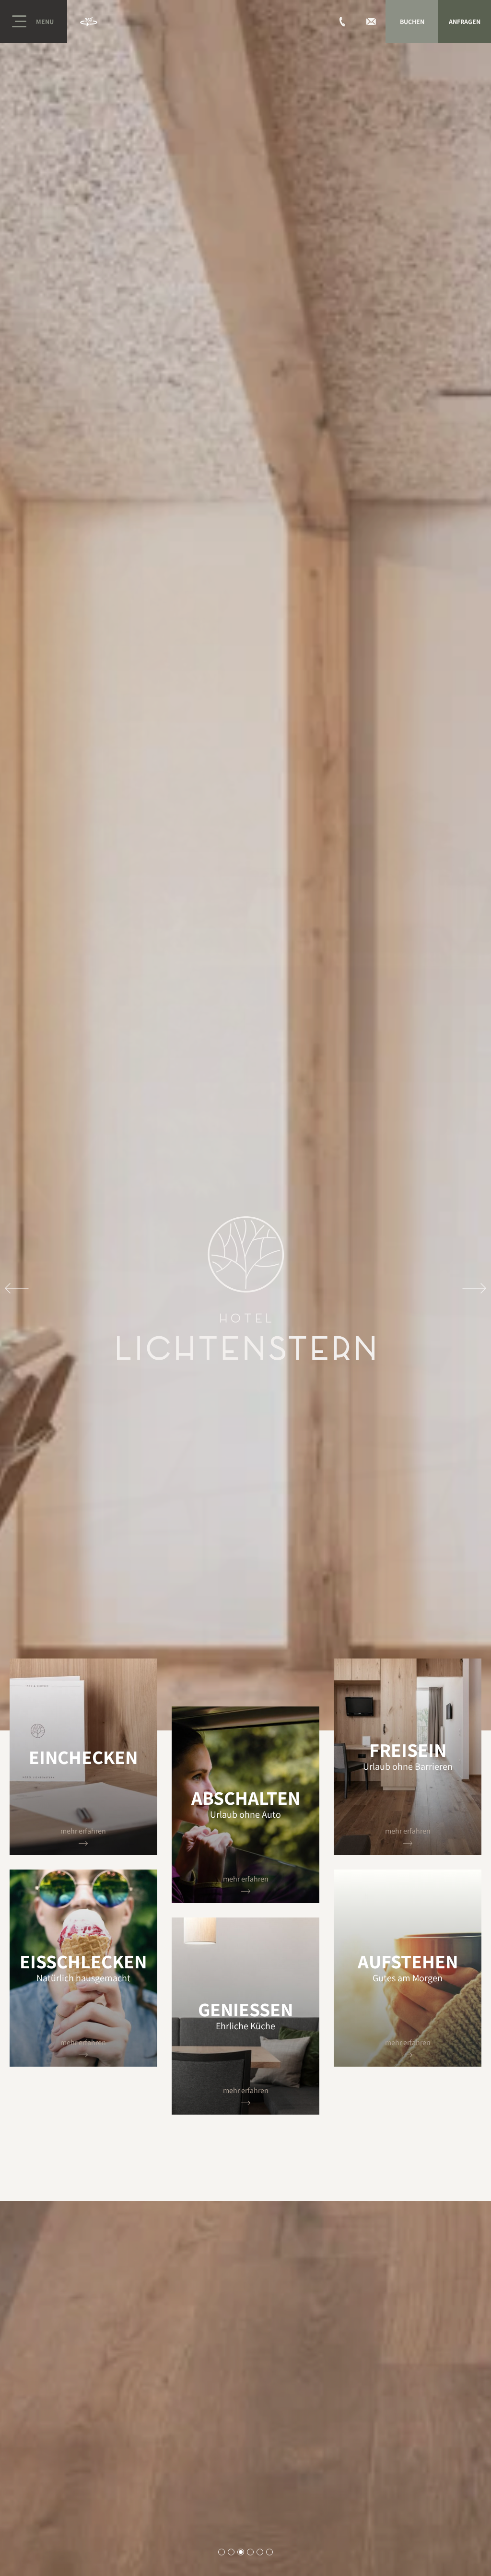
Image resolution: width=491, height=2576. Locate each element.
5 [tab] (260, 2552)
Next (474, 1288)
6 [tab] (270, 2552)
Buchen (412, 22)
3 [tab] (241, 2552)
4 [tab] (251, 2552)
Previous (17, 1288)
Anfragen (465, 22)
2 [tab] (231, 2552)
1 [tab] (222, 2552)
